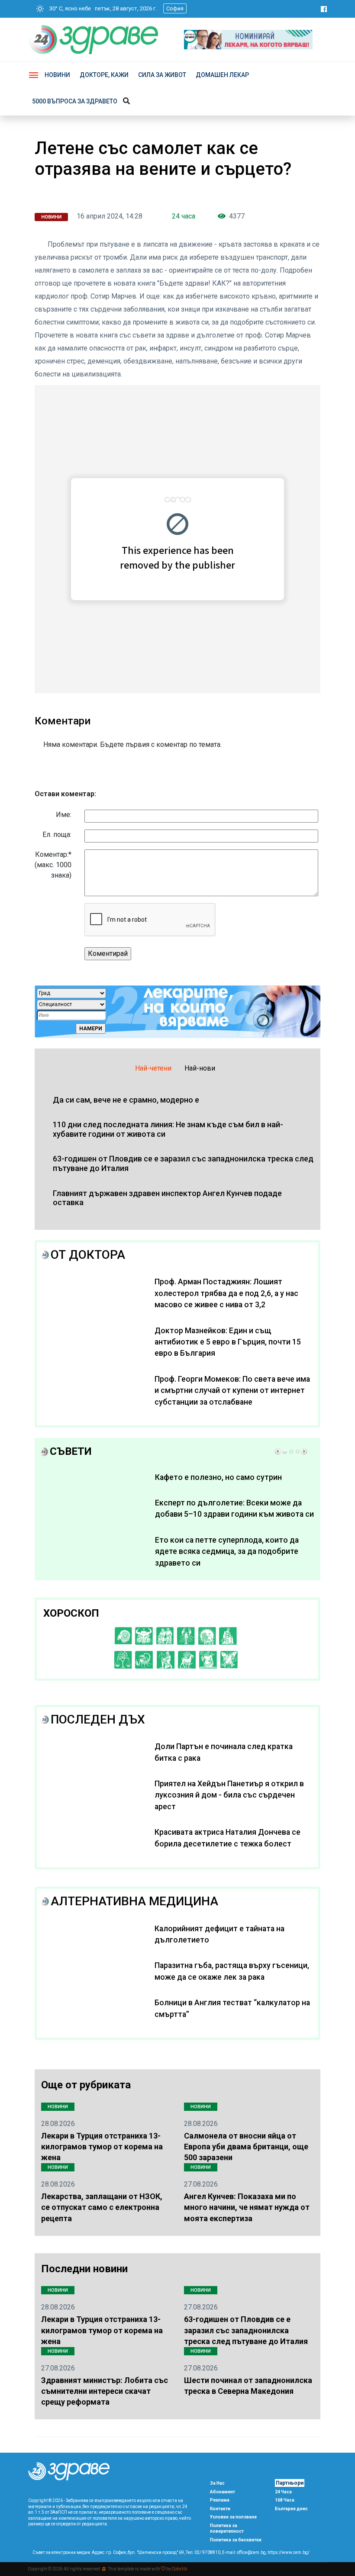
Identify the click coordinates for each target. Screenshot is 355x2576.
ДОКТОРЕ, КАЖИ (104, 75)
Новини (57, 75)
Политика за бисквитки (236, 2540)
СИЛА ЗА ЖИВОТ (162, 75)
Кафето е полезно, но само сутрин (218, 1477)
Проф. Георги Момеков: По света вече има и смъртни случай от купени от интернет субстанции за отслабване (232, 1391)
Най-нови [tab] (200, 1068)
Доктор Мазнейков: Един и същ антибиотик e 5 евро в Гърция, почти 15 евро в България (228, 1342)
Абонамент (223, 2492)
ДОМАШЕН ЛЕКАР (222, 75)
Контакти (220, 2509)
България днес (291, 2509)
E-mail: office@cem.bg (244, 2552)
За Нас (217, 2483)
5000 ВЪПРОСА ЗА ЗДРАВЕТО (75, 101)
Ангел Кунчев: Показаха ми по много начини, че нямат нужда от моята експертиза (247, 2207)
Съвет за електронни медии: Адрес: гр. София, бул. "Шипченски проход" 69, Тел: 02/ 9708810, (127, 2552)
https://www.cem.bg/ (289, 2552)
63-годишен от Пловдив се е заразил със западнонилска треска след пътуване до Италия (246, 2330)
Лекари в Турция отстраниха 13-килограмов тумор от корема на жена (102, 2147)
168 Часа (285, 2500)
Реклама (220, 2500)
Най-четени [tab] (153, 1068)
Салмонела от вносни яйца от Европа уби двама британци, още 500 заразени (246, 2147)
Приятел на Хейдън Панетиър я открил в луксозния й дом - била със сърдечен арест (229, 1795)
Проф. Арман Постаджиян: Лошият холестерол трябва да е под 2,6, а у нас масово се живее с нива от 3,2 (226, 1293)
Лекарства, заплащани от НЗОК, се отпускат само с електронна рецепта (102, 2207)
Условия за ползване (233, 2517)
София (175, 8)
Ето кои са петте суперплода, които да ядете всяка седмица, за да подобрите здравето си (227, 1552)
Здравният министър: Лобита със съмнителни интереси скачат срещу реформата (105, 2391)
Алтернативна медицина (134, 1901)
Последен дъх (98, 1719)
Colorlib (179, 2569)
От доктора (88, 1255)
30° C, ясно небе (68, 8)
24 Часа (283, 2492)
